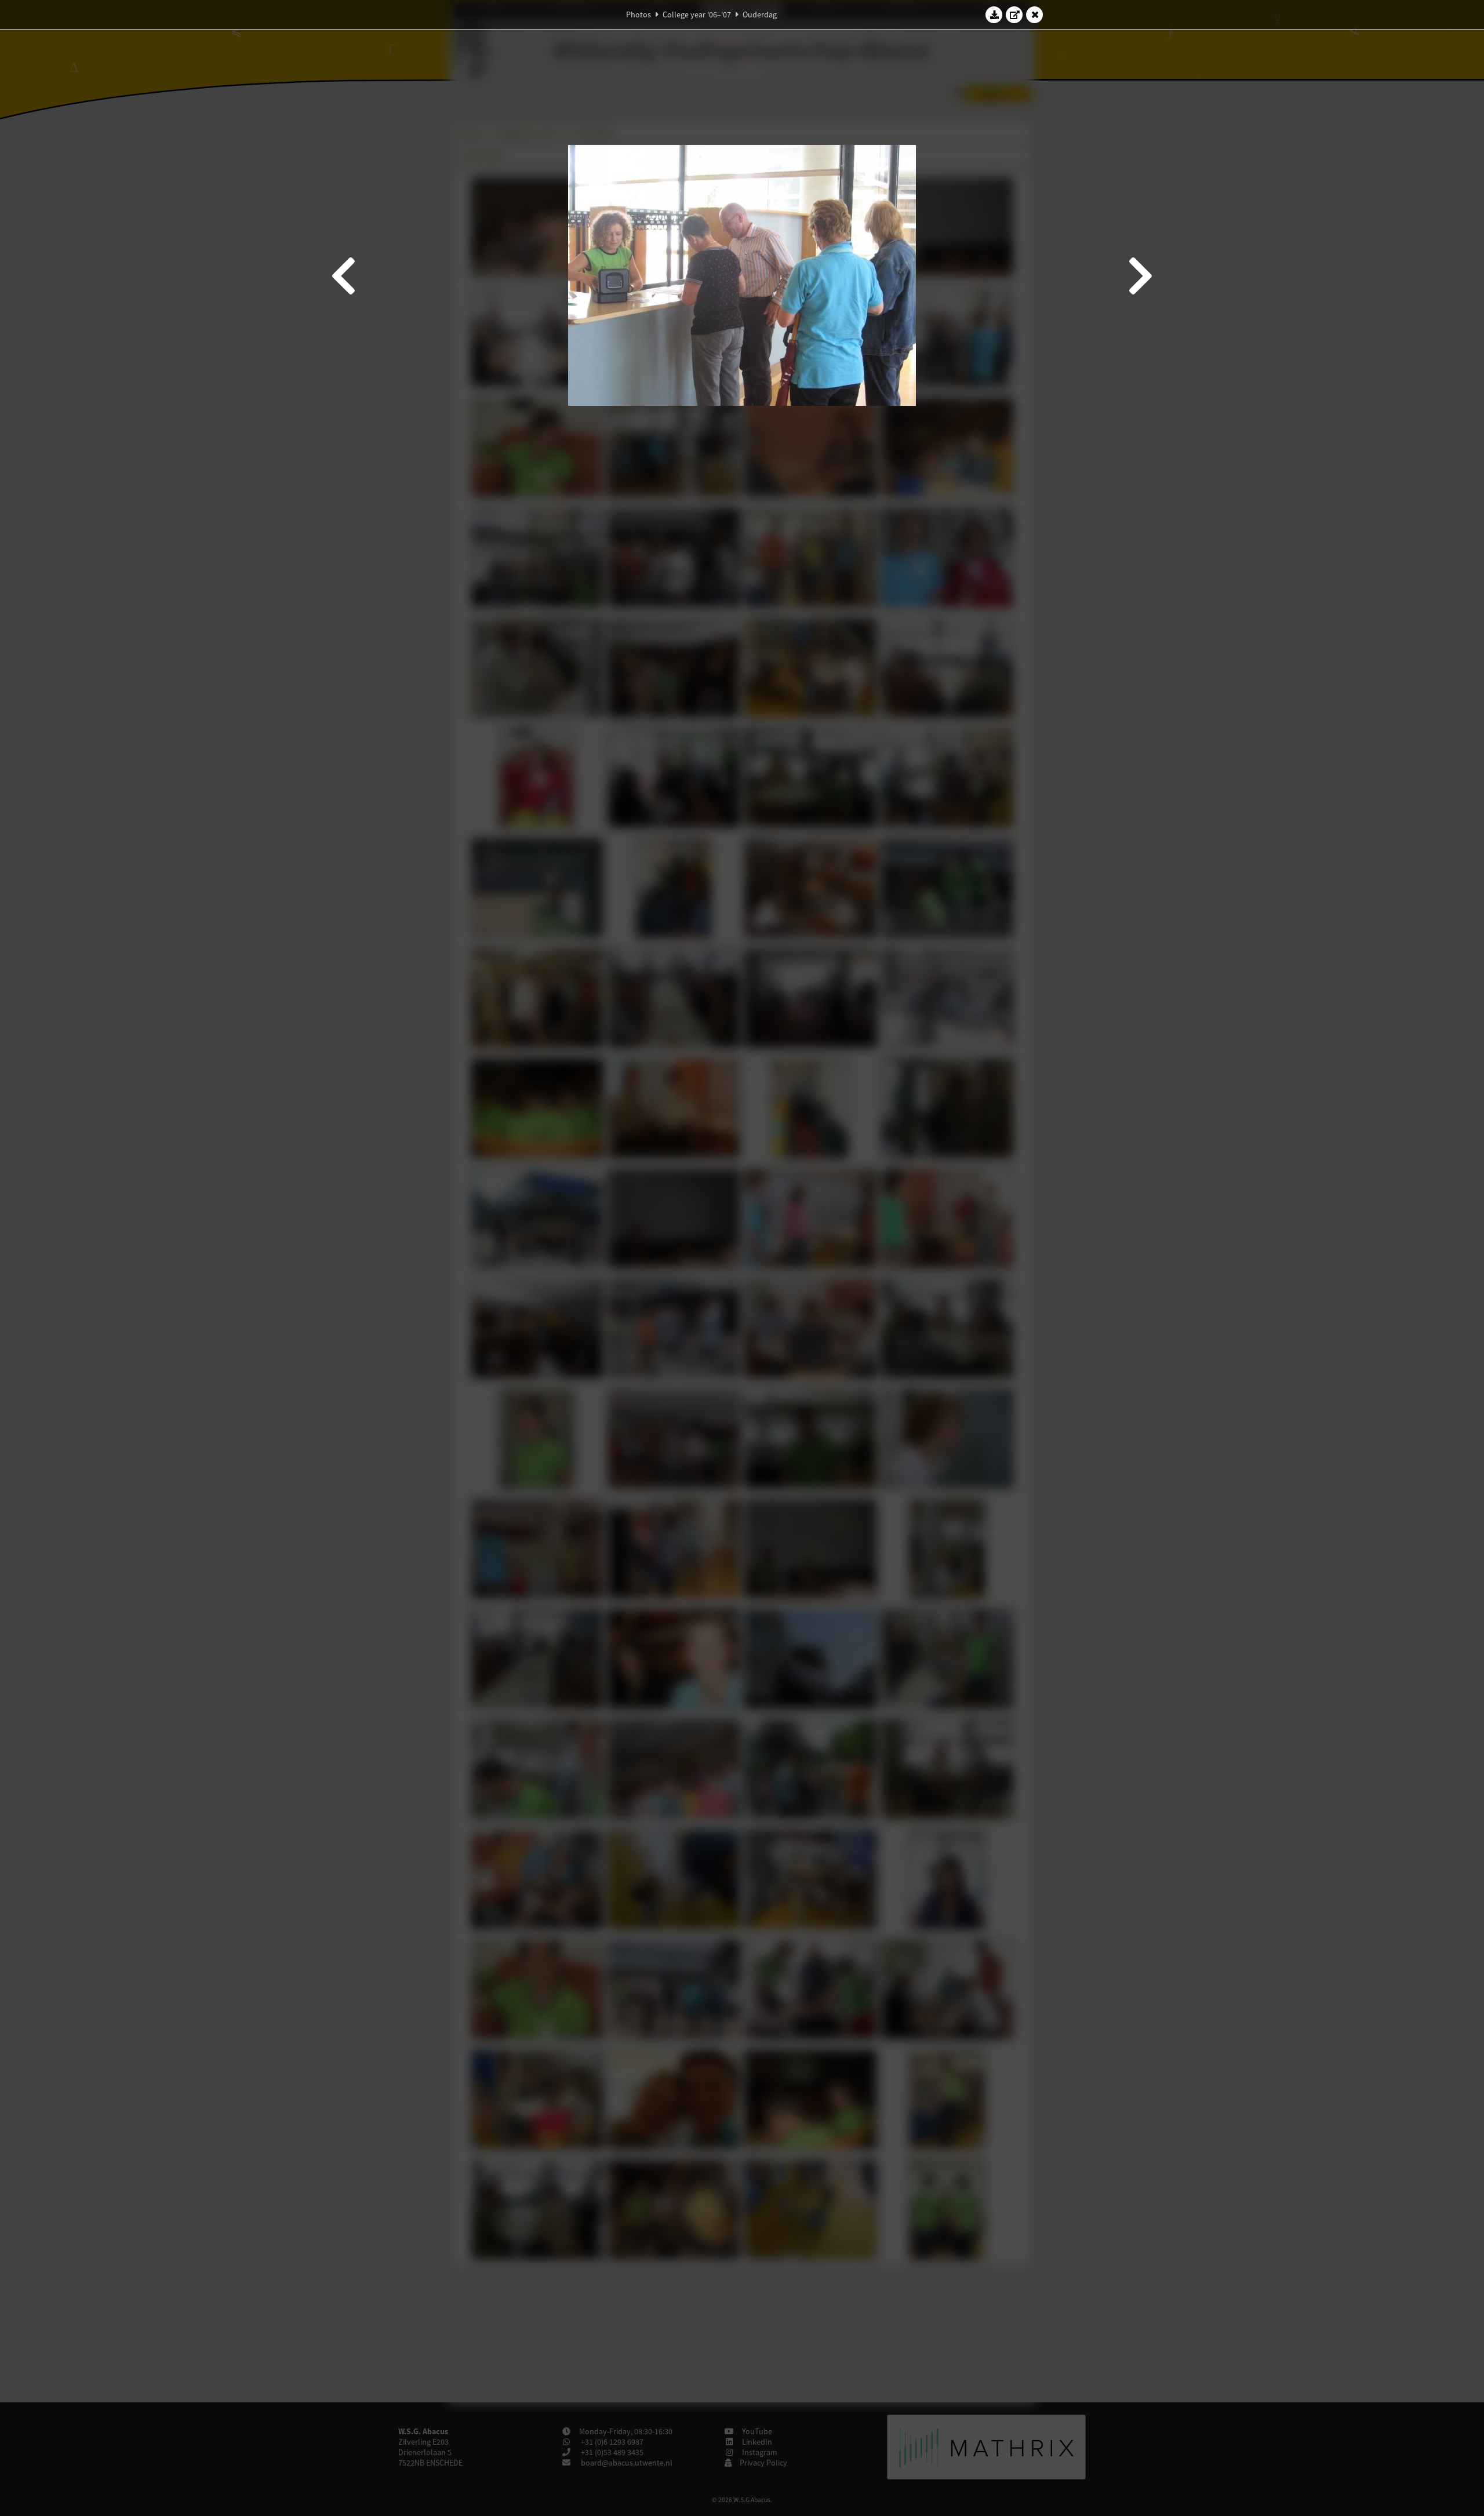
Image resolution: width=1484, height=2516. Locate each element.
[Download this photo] (994, 14)
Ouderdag (760, 14)
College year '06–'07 (697, 14)
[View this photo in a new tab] (1014, 14)
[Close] (1035, 14)
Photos (639, 14)
